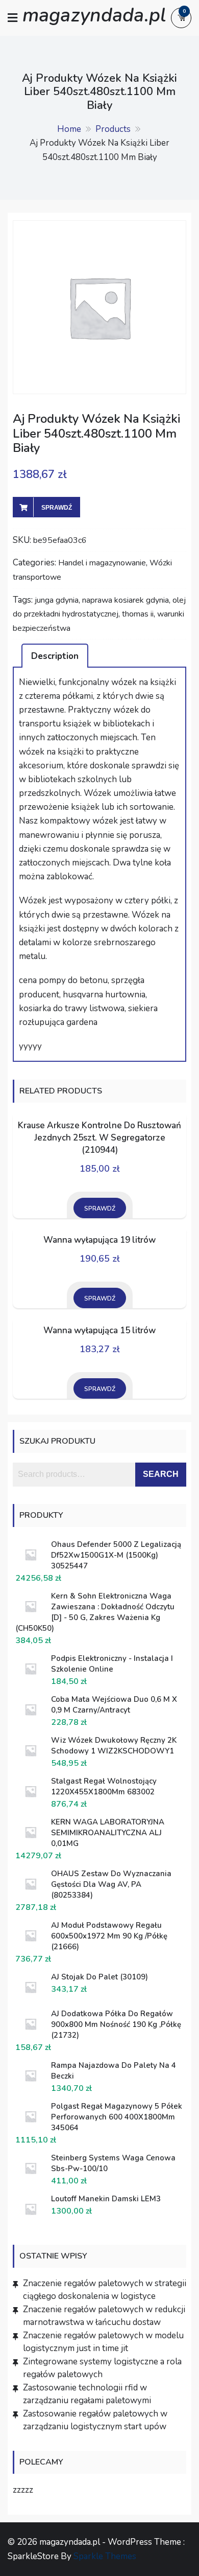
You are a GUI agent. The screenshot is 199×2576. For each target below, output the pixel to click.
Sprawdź (57, 508)
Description (55, 656)
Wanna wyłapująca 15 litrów (99, 1330)
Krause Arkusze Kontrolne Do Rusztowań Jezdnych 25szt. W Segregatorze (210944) (99, 1138)
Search (161, 1474)
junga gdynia (57, 600)
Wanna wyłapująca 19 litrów (99, 1240)
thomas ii (138, 614)
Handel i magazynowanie (102, 563)
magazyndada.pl (94, 15)
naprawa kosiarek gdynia (126, 600)
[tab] (55, 655)
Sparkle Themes (105, 2556)
